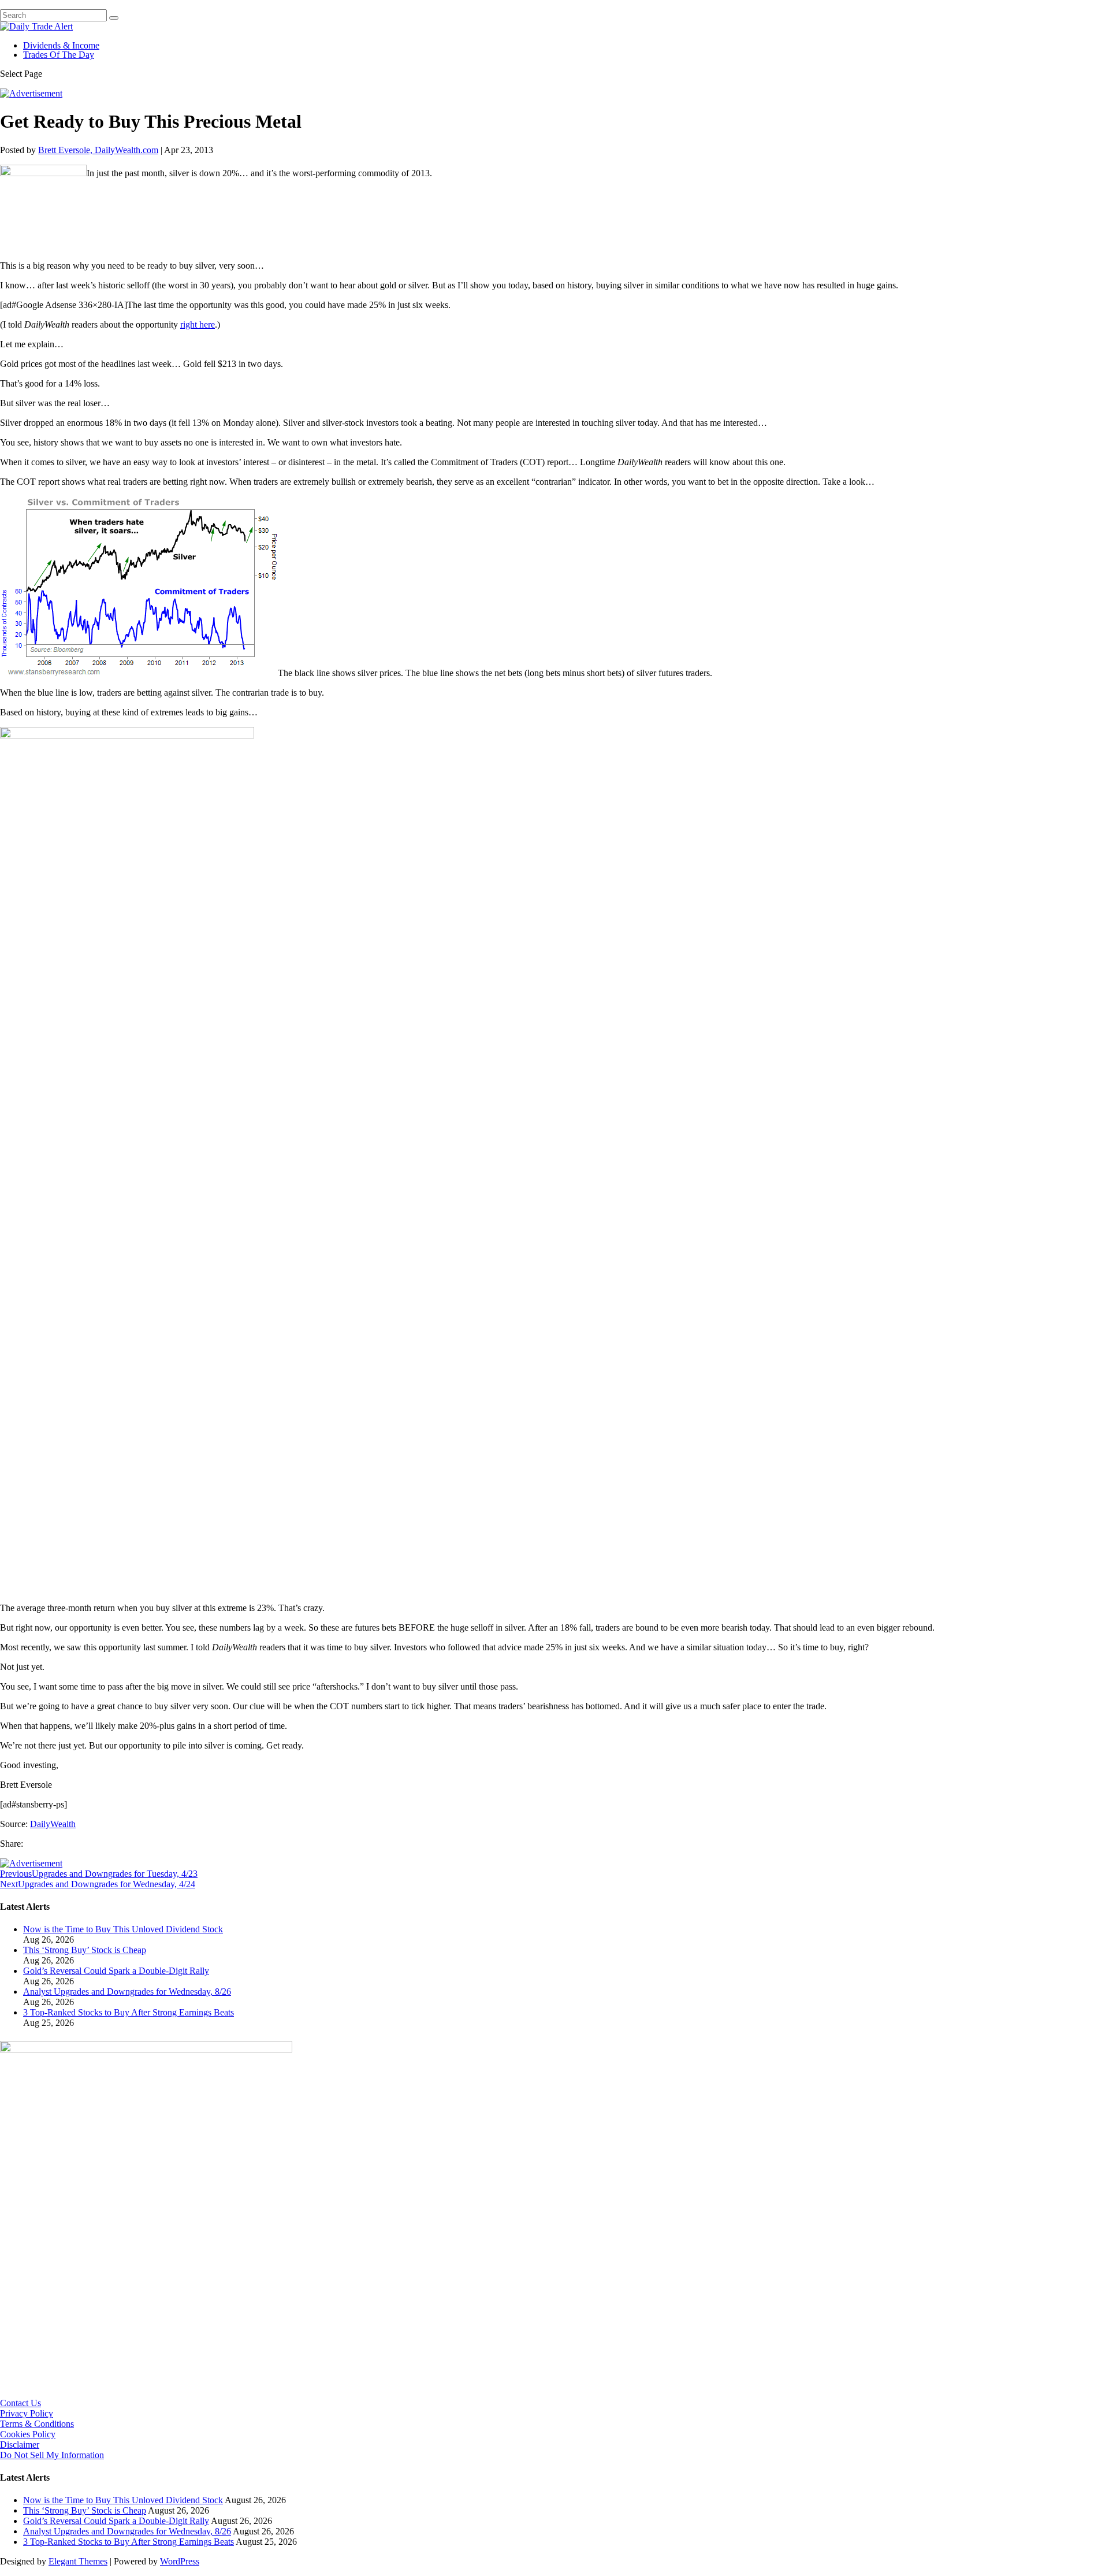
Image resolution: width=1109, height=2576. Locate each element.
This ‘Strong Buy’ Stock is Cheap (85, 1950)
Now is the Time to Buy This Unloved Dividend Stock (123, 1929)
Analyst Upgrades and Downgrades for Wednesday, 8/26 (127, 1992)
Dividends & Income (61, 45)
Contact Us (21, 2403)
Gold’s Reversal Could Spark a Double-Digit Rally (116, 1971)
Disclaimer (20, 2445)
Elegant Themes (78, 2561)
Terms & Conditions (37, 2424)
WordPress (180, 2561)
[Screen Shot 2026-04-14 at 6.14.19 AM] (146, 2049)
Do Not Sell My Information (52, 2455)
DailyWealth (53, 1824)
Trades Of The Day (59, 55)
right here (198, 324)
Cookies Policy (28, 2434)
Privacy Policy (27, 2413)
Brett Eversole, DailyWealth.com (98, 150)
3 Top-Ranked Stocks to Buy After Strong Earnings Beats (129, 2012)
